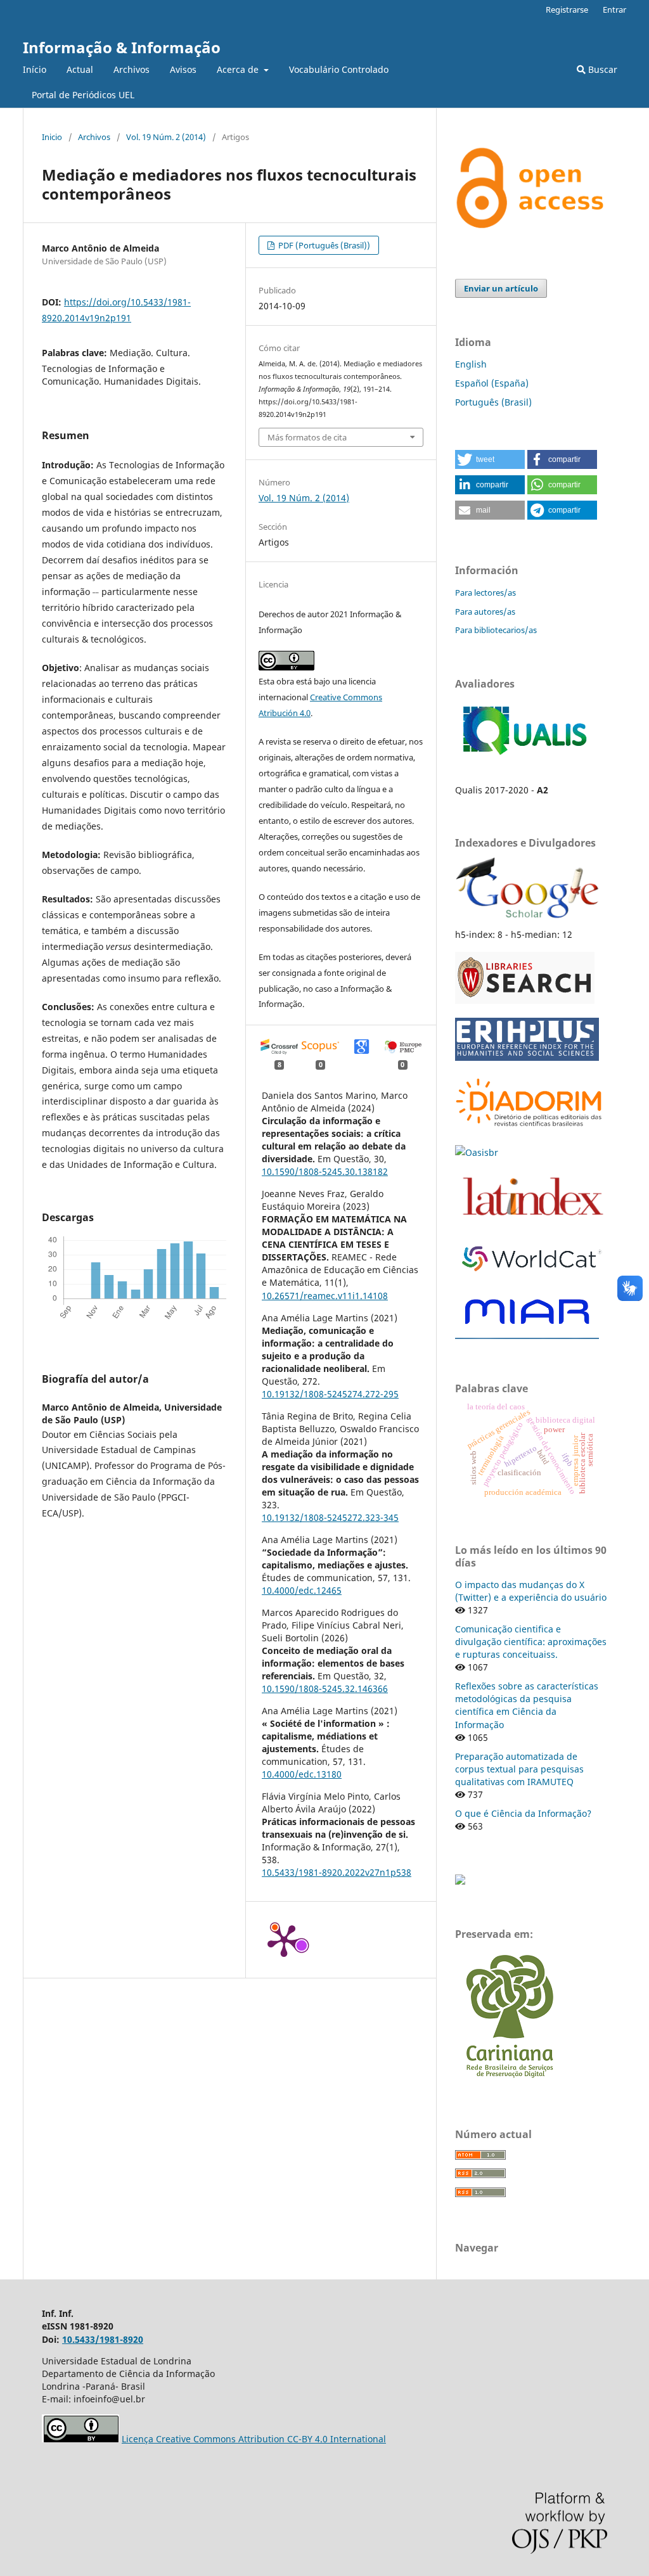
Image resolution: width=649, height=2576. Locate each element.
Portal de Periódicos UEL (83, 95)
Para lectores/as (485, 593)
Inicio (52, 137)
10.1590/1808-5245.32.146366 (325, 1688)
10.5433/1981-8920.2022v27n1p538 (337, 1872)
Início (35, 69)
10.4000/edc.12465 (302, 1590)
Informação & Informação (122, 47)
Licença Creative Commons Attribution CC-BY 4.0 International (254, 2439)
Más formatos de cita (307, 437)
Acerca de (239, 69)
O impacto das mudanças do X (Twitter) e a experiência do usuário (531, 1591)
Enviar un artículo (501, 288)
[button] (490, 459)
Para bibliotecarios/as (496, 630)
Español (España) (492, 383)
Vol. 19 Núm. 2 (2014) (166, 137)
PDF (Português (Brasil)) (323, 245)
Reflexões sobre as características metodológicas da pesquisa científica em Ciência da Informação (527, 1705)
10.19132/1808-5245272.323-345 (330, 1517)
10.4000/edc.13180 (302, 1774)
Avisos (183, 69)
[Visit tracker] (460, 1881)
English (471, 364)
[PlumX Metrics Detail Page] (284, 1940)
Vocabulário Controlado (339, 69)
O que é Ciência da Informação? (523, 1813)
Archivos (132, 69)
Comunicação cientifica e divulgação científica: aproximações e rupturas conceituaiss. (531, 1642)
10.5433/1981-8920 (103, 2339)
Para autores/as (485, 612)
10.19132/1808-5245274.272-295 (330, 1394)
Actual (80, 69)
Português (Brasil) (493, 402)
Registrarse (567, 10)
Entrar (614, 10)
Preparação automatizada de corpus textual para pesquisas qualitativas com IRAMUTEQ (519, 1769)
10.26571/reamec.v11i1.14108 (325, 1296)
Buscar (601, 69)
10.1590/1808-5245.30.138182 (325, 1171)
